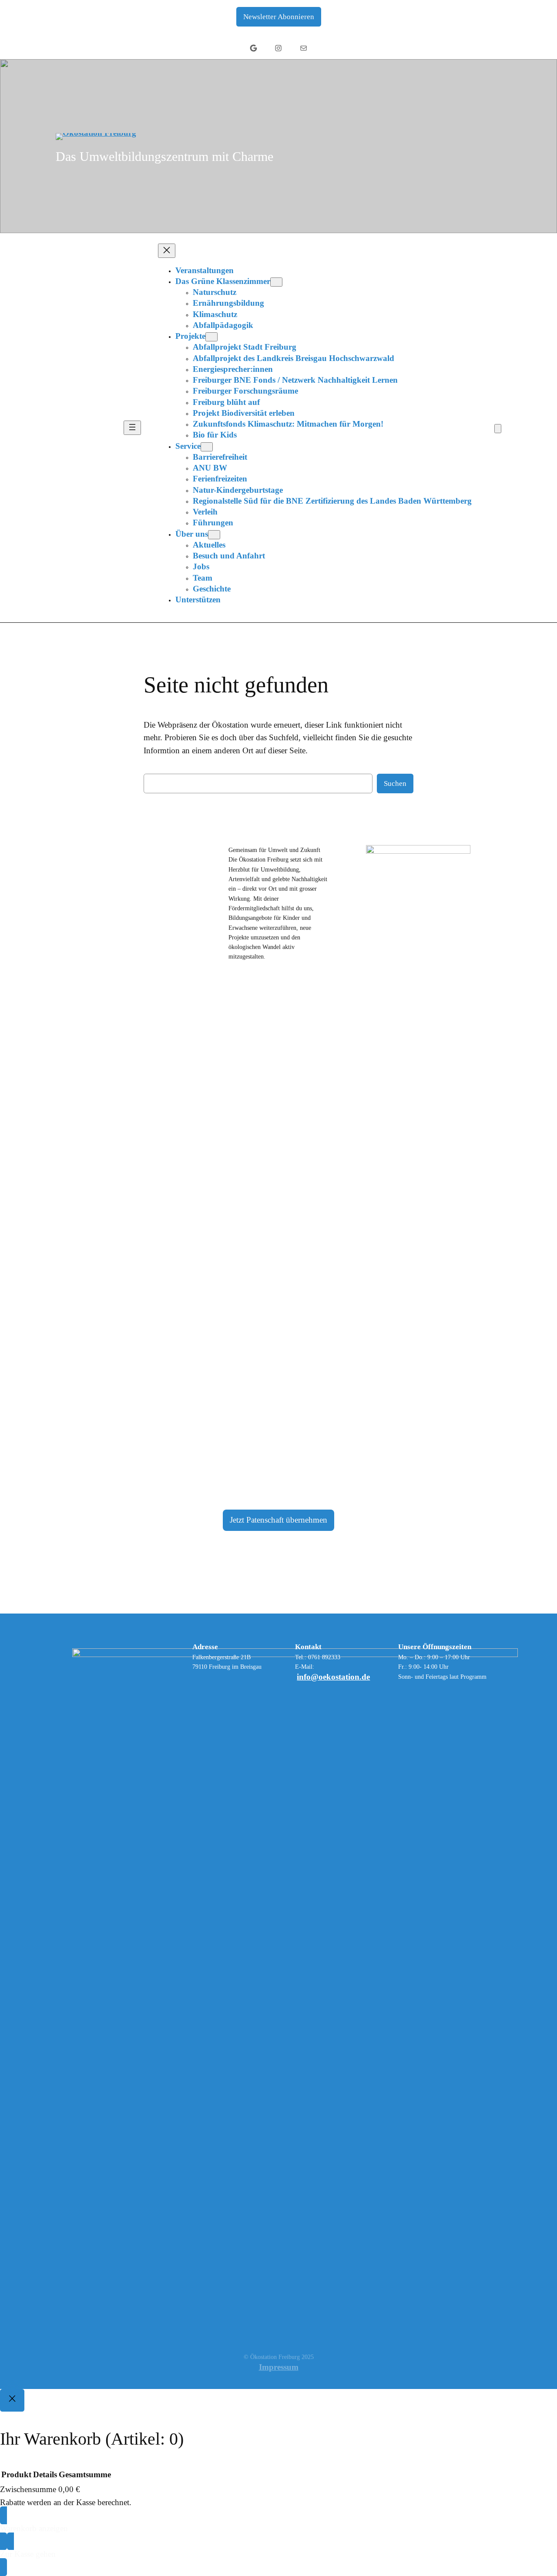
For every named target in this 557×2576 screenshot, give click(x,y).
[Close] (12, 2400)
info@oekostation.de (333, 1677)
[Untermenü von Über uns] (214, 535)
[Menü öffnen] (132, 428)
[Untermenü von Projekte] (211, 337)
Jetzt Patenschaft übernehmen (278, 1520)
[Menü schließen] (167, 251)
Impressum (279, 2367)
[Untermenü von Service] (207, 447)
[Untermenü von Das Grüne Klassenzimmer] (276, 282)
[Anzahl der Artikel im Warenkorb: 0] (498, 429)
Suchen (395, 783)
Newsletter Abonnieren (279, 17)
